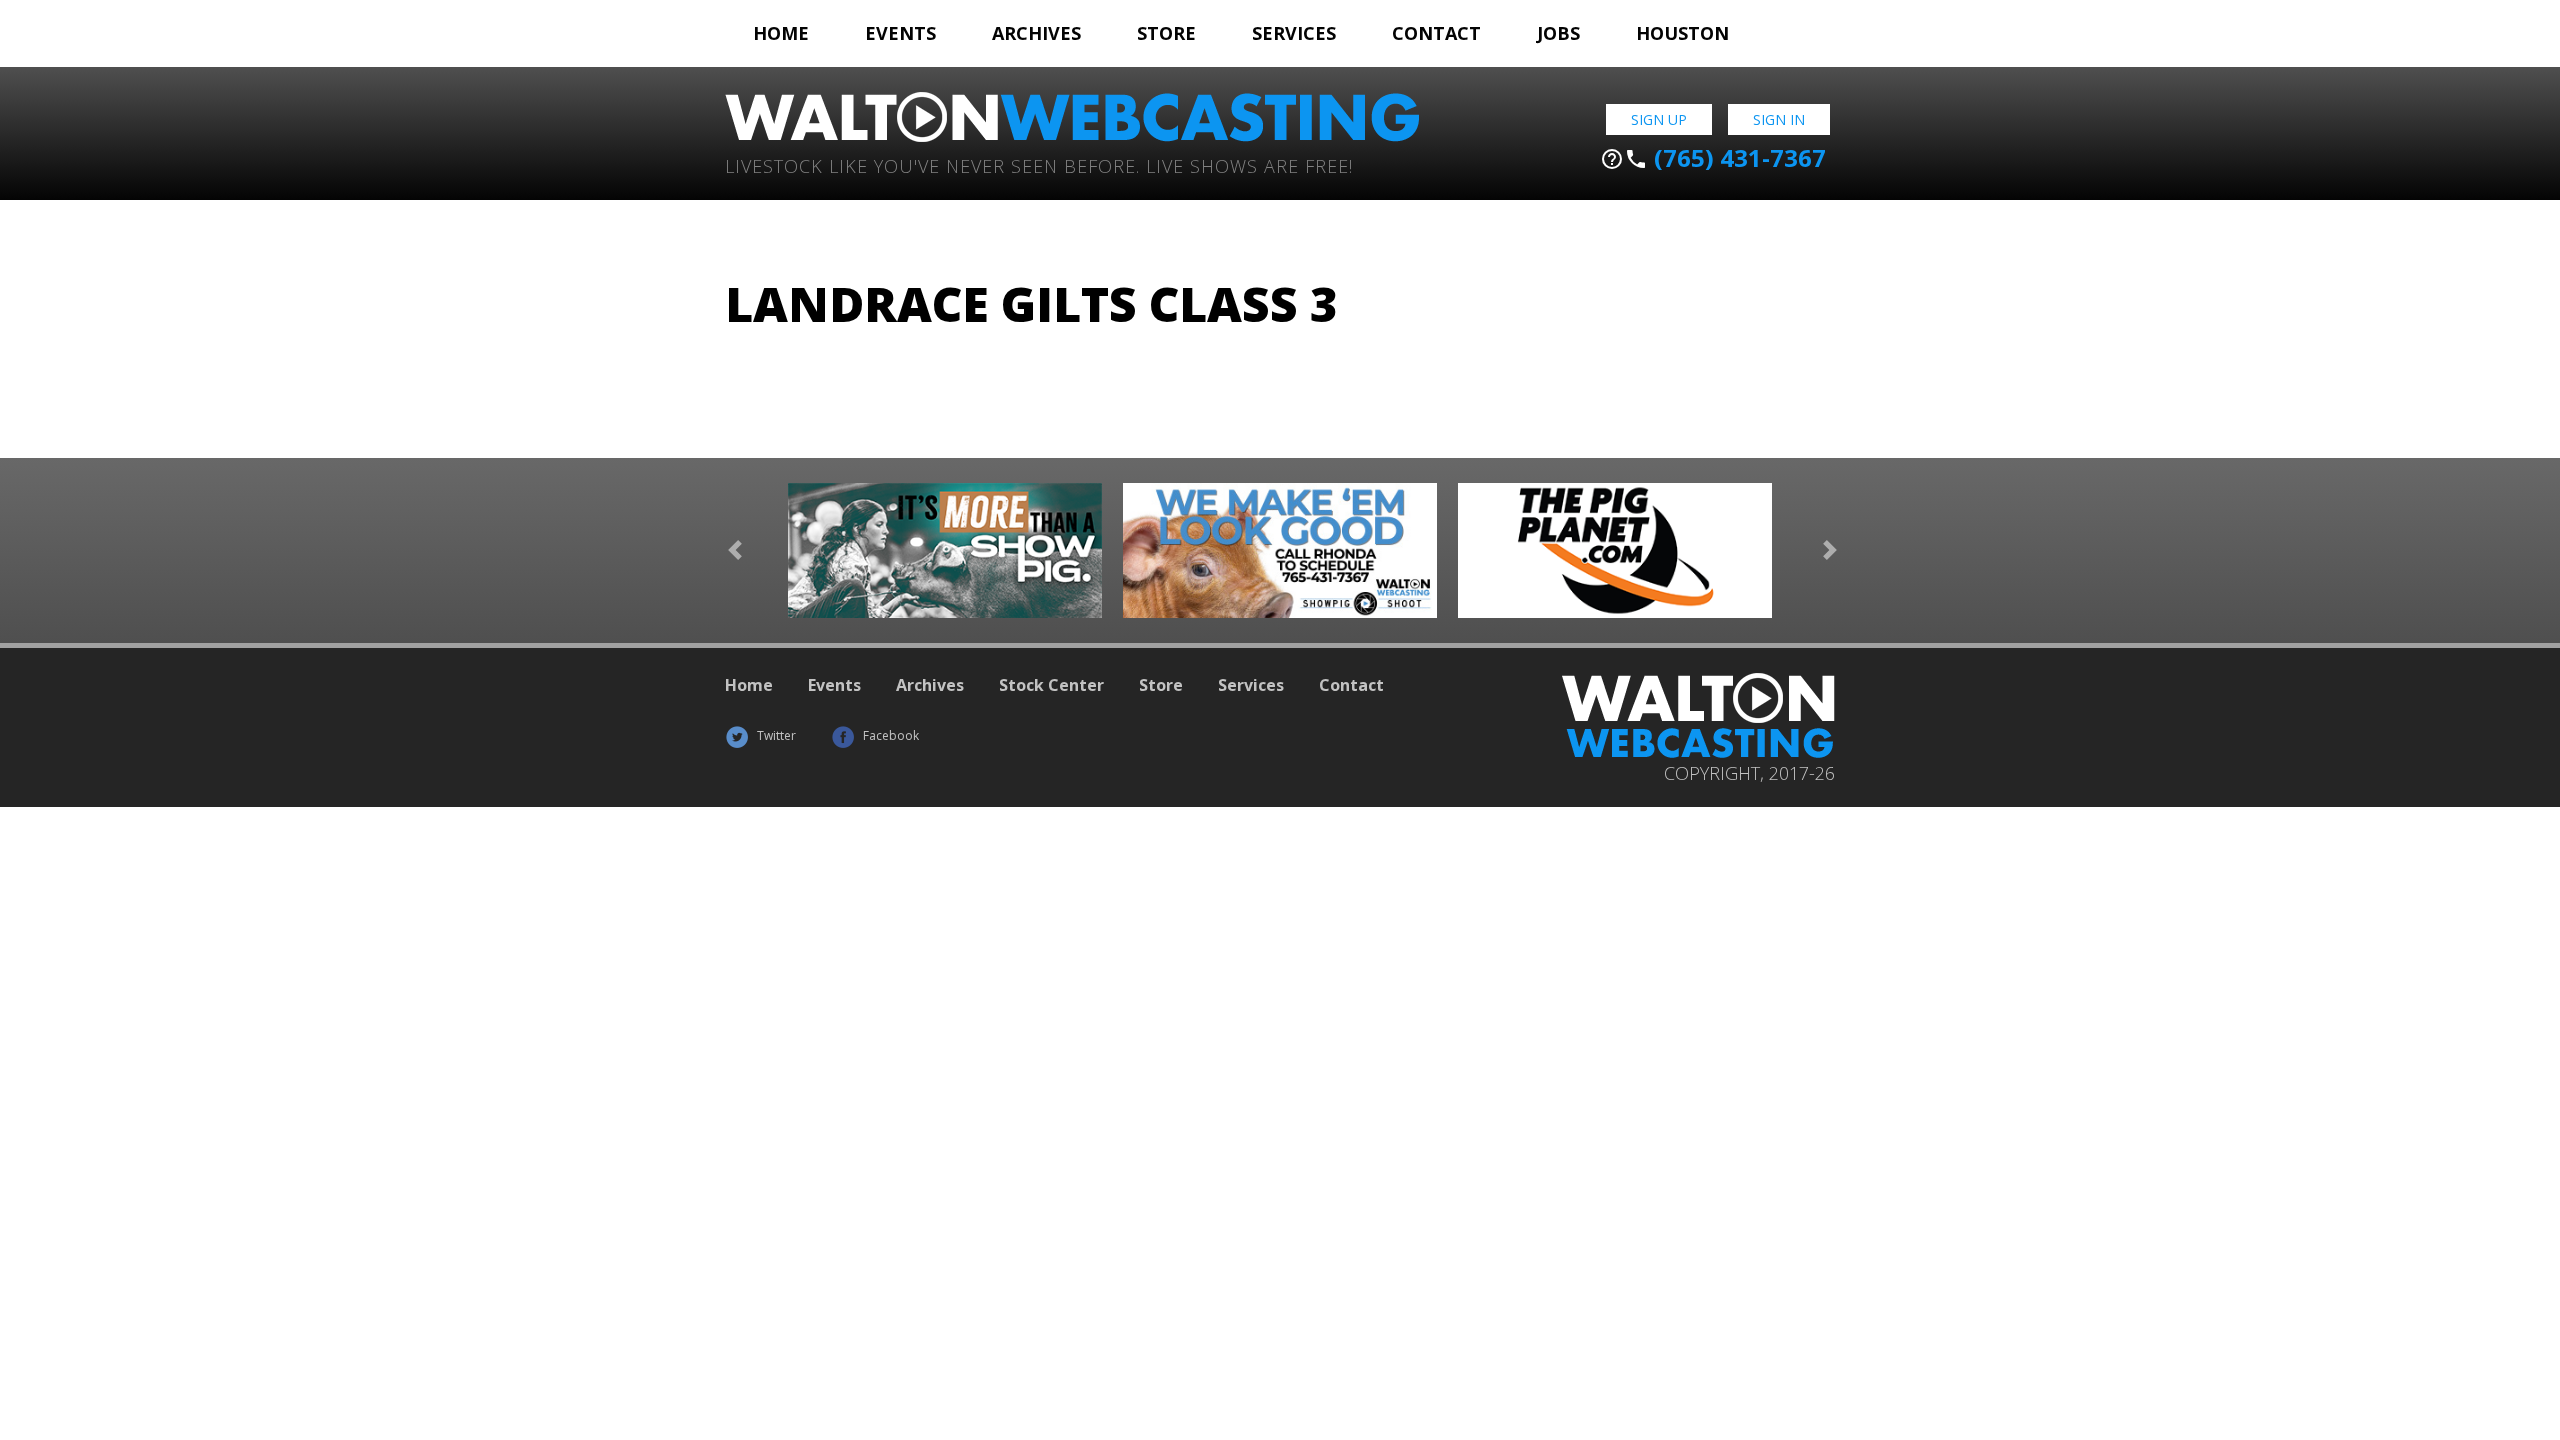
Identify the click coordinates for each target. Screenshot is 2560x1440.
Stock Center (1051, 685)
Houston (1682, 33)
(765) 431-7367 (1713, 158)
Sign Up (1659, 119)
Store (1166, 33)
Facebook (889, 735)
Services (1294, 33)
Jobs (1558, 33)
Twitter (775, 735)
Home (781, 33)
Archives (1036, 33)
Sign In (1779, 119)
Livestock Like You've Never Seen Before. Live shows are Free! (1039, 164)
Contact (1436, 33)
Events (900, 33)
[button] (735, 550)
